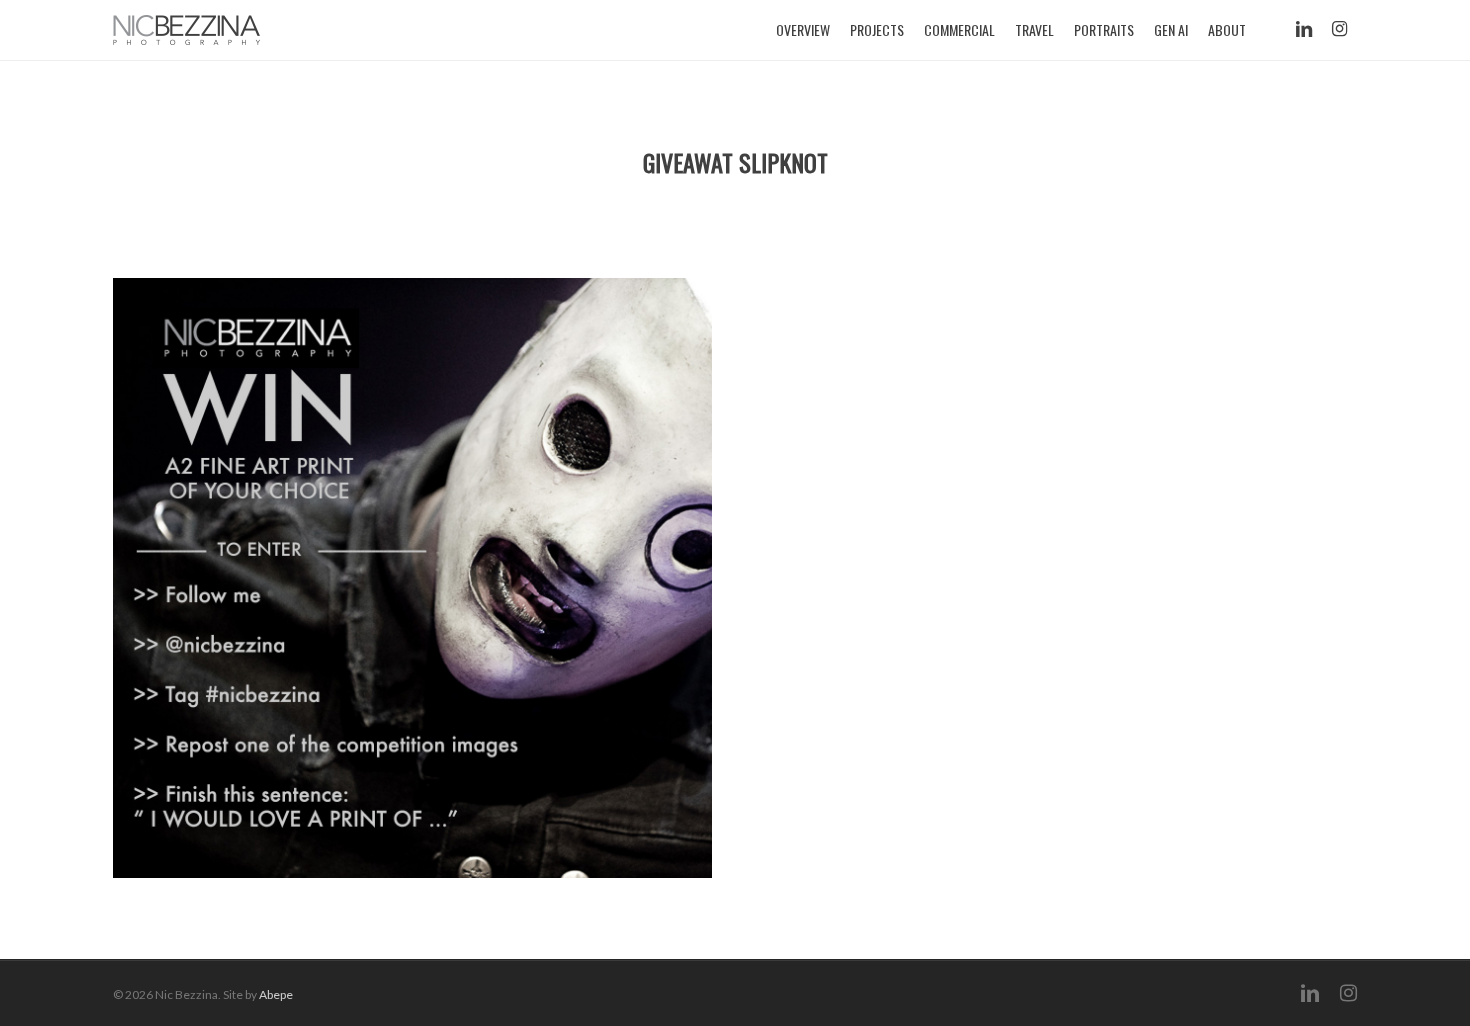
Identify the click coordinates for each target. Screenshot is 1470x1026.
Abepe (276, 994)
